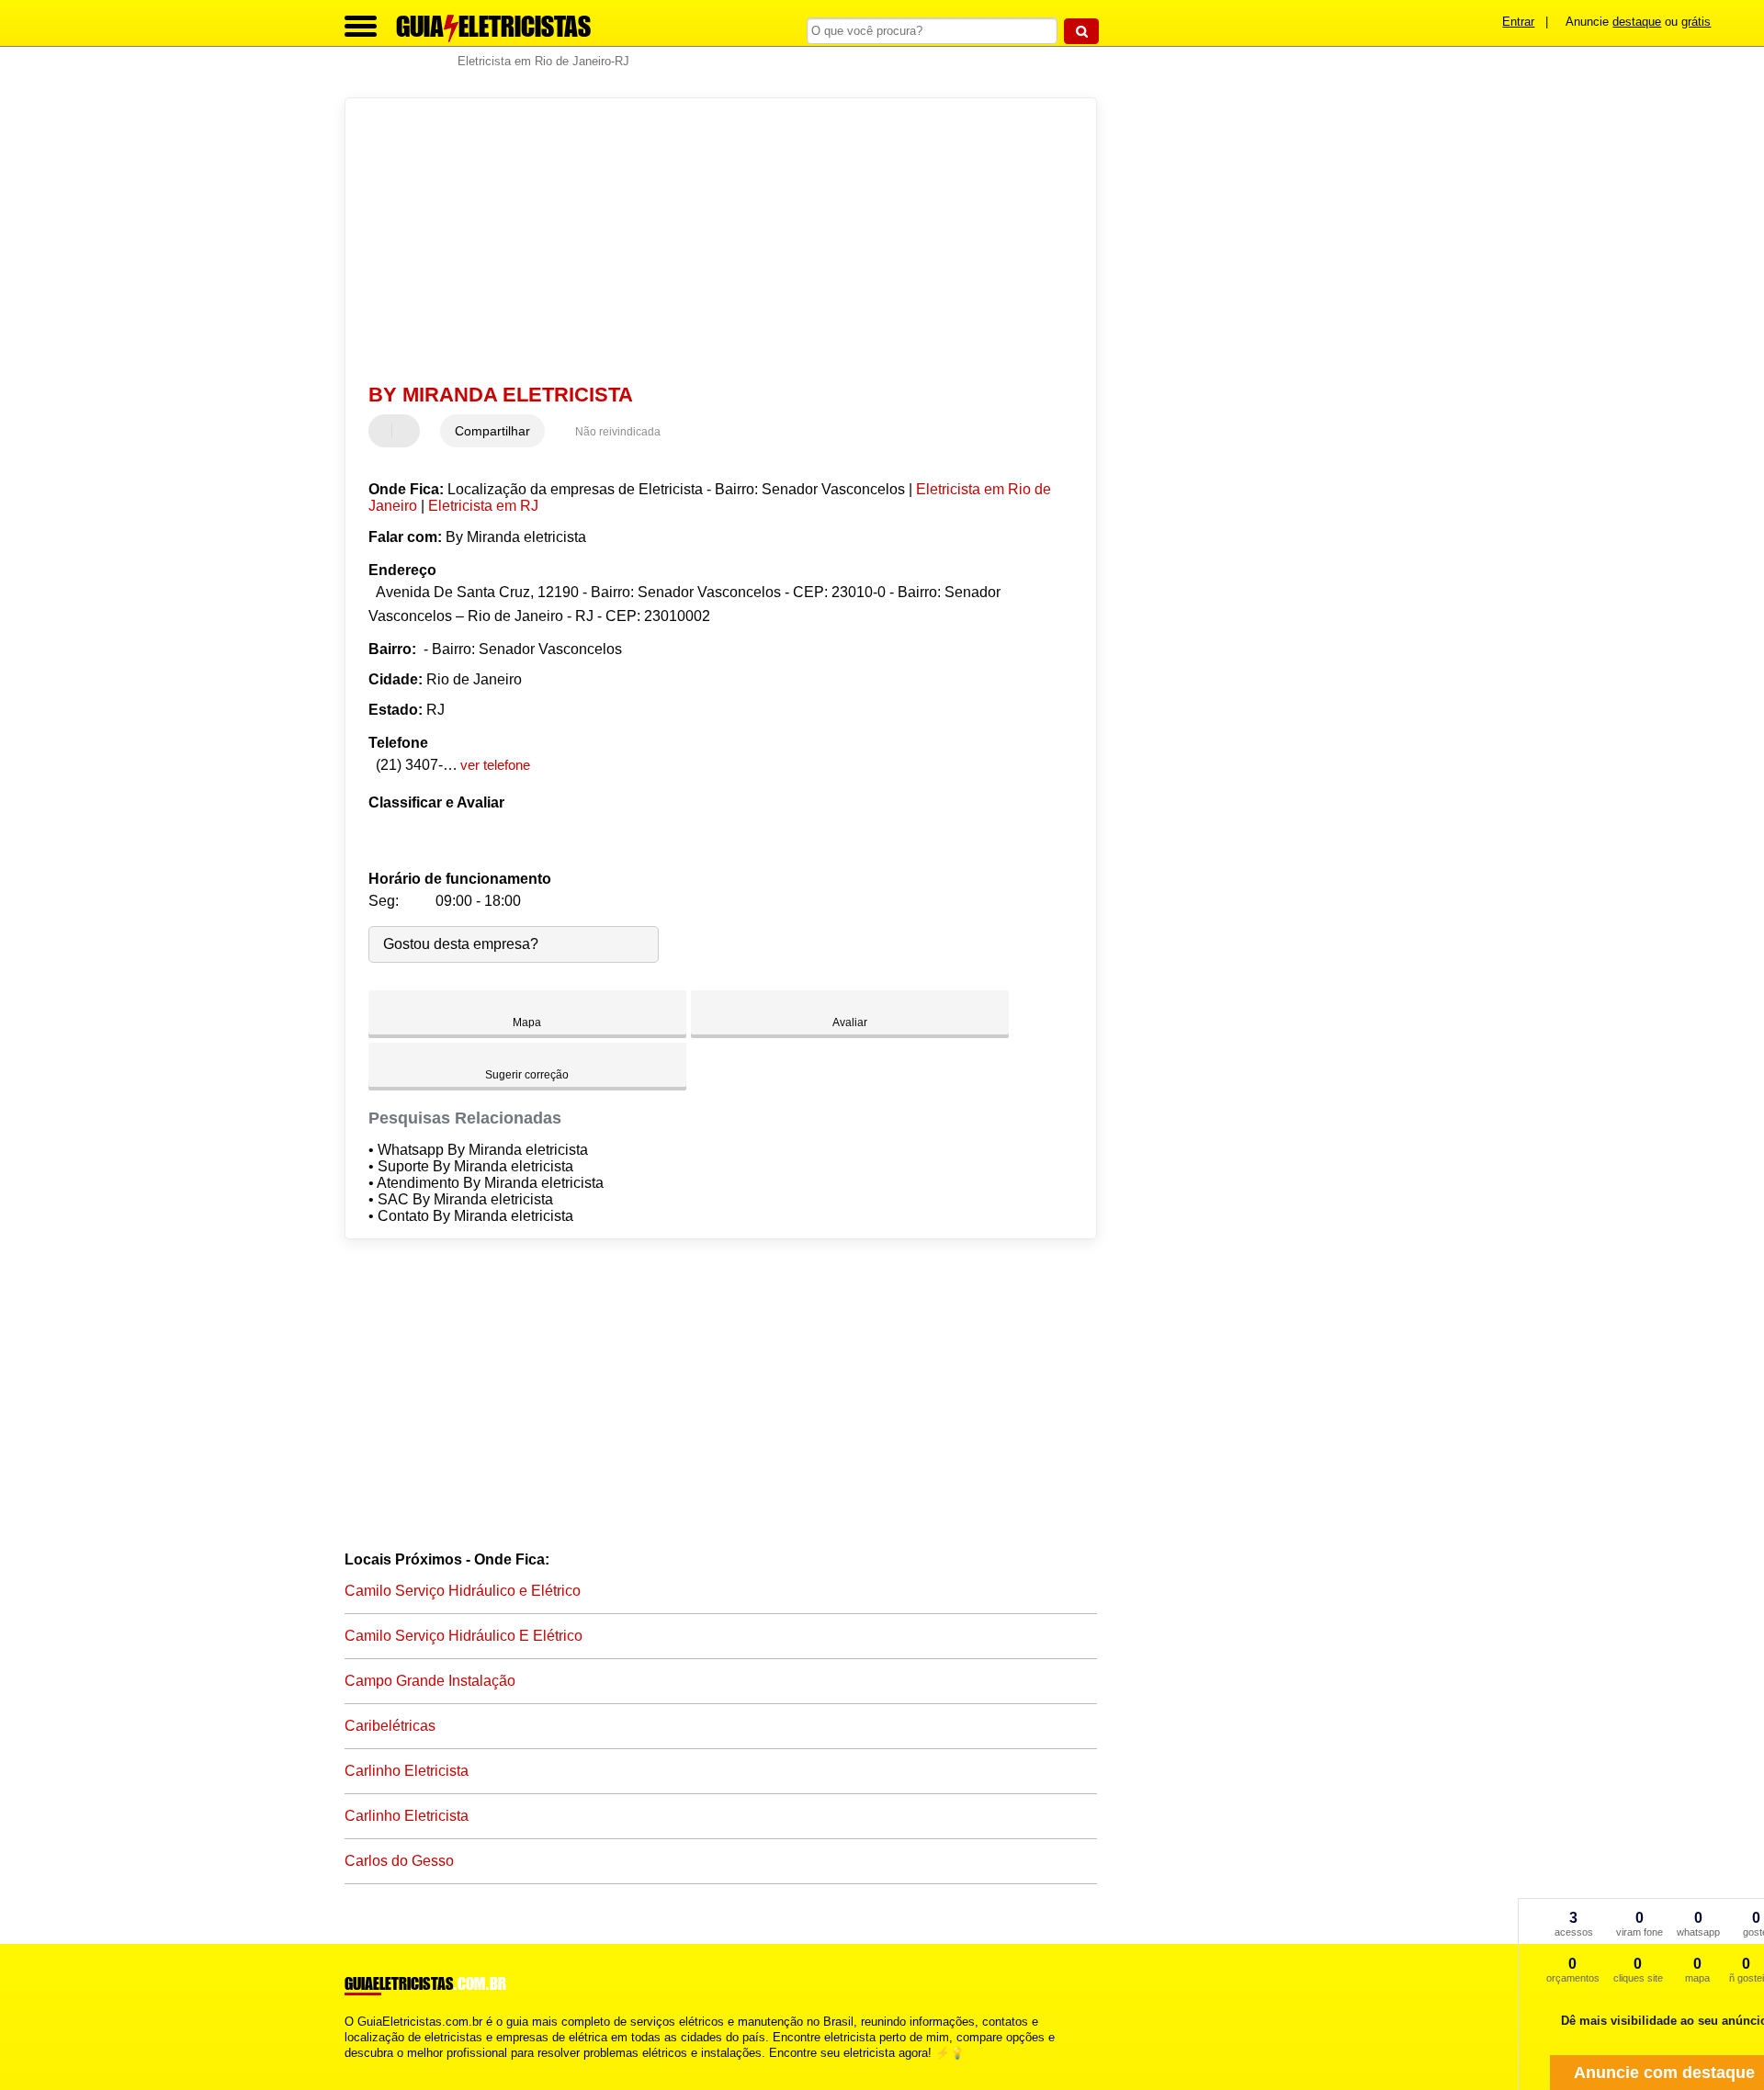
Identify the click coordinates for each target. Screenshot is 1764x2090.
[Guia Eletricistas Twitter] (357, 2068)
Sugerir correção (527, 1075)
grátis (1696, 22)
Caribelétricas (390, 1726)
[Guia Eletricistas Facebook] (349, 2068)
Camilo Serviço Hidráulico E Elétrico (464, 1636)
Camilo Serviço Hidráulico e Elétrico (463, 1591)
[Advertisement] (712, 241)
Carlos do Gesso (399, 1861)
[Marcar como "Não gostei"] (408, 431)
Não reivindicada (618, 432)
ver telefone (495, 765)
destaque (1637, 22)
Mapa (527, 1022)
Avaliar (850, 1022)
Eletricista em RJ (483, 506)
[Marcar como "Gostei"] (385, 431)
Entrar (1518, 22)
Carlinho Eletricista (407, 1771)
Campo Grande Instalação (430, 1681)
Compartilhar (492, 431)
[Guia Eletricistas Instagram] (365, 2068)
